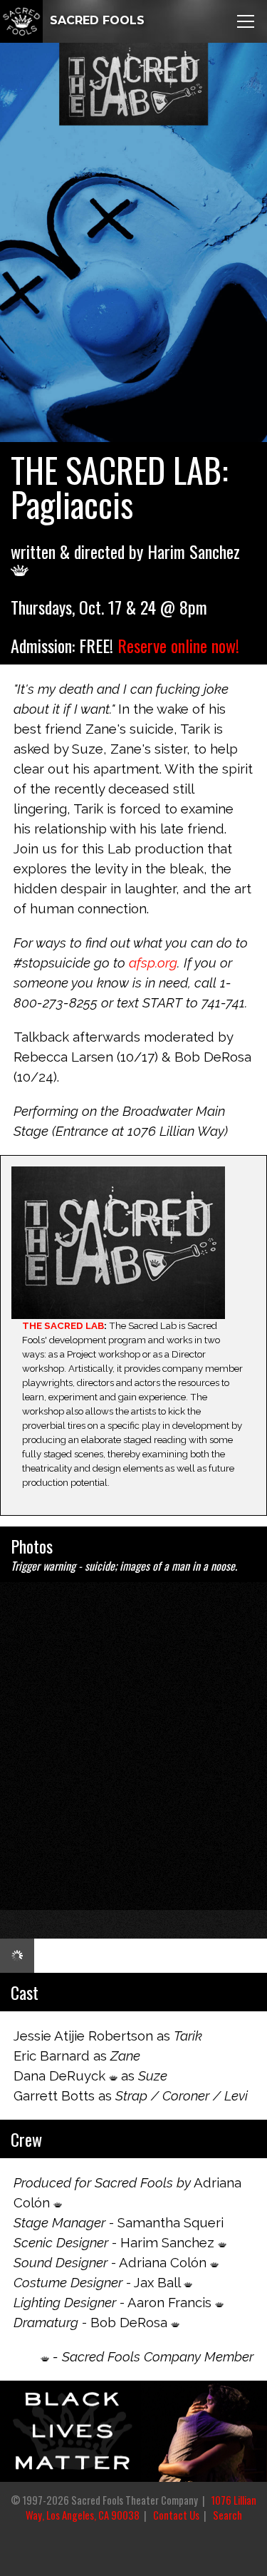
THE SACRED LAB (63, 1325)
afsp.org (153, 963)
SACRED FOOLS (95, 20)
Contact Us (176, 2515)
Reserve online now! (178, 645)
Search (227, 2515)
